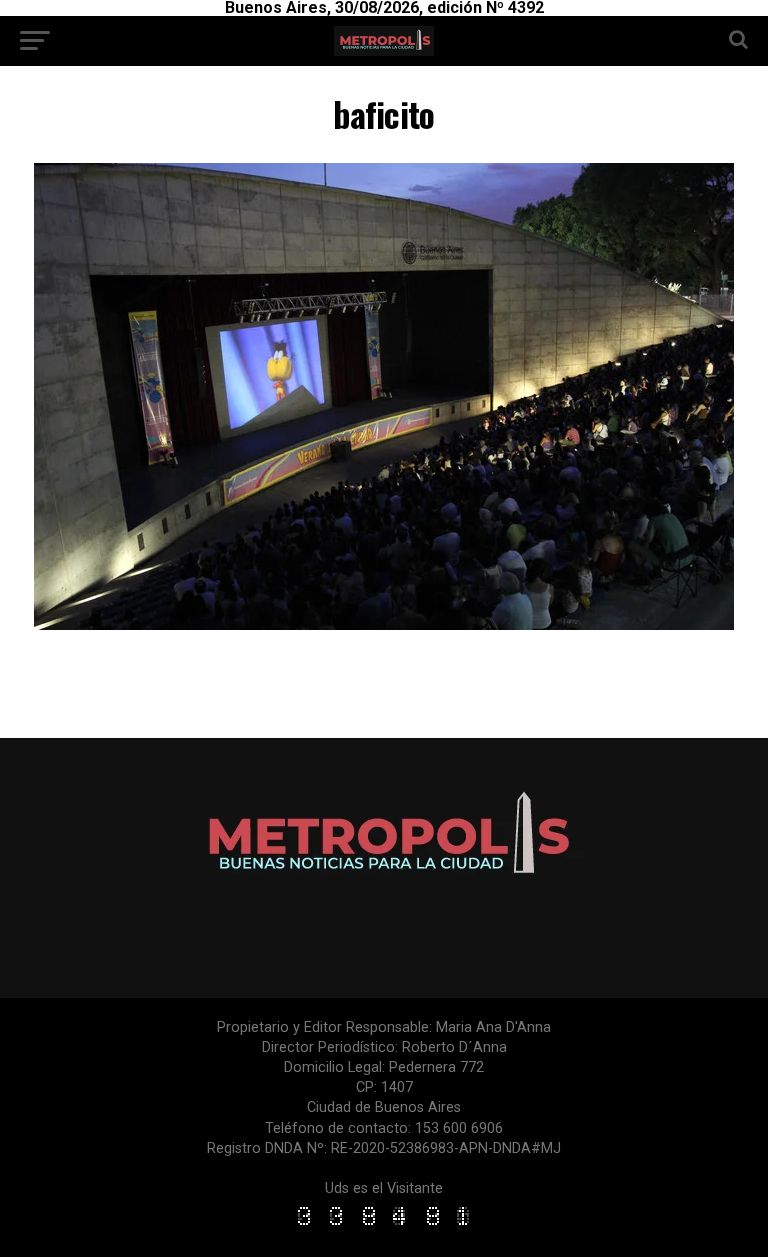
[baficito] (384, 624)
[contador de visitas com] (384, 1226)
